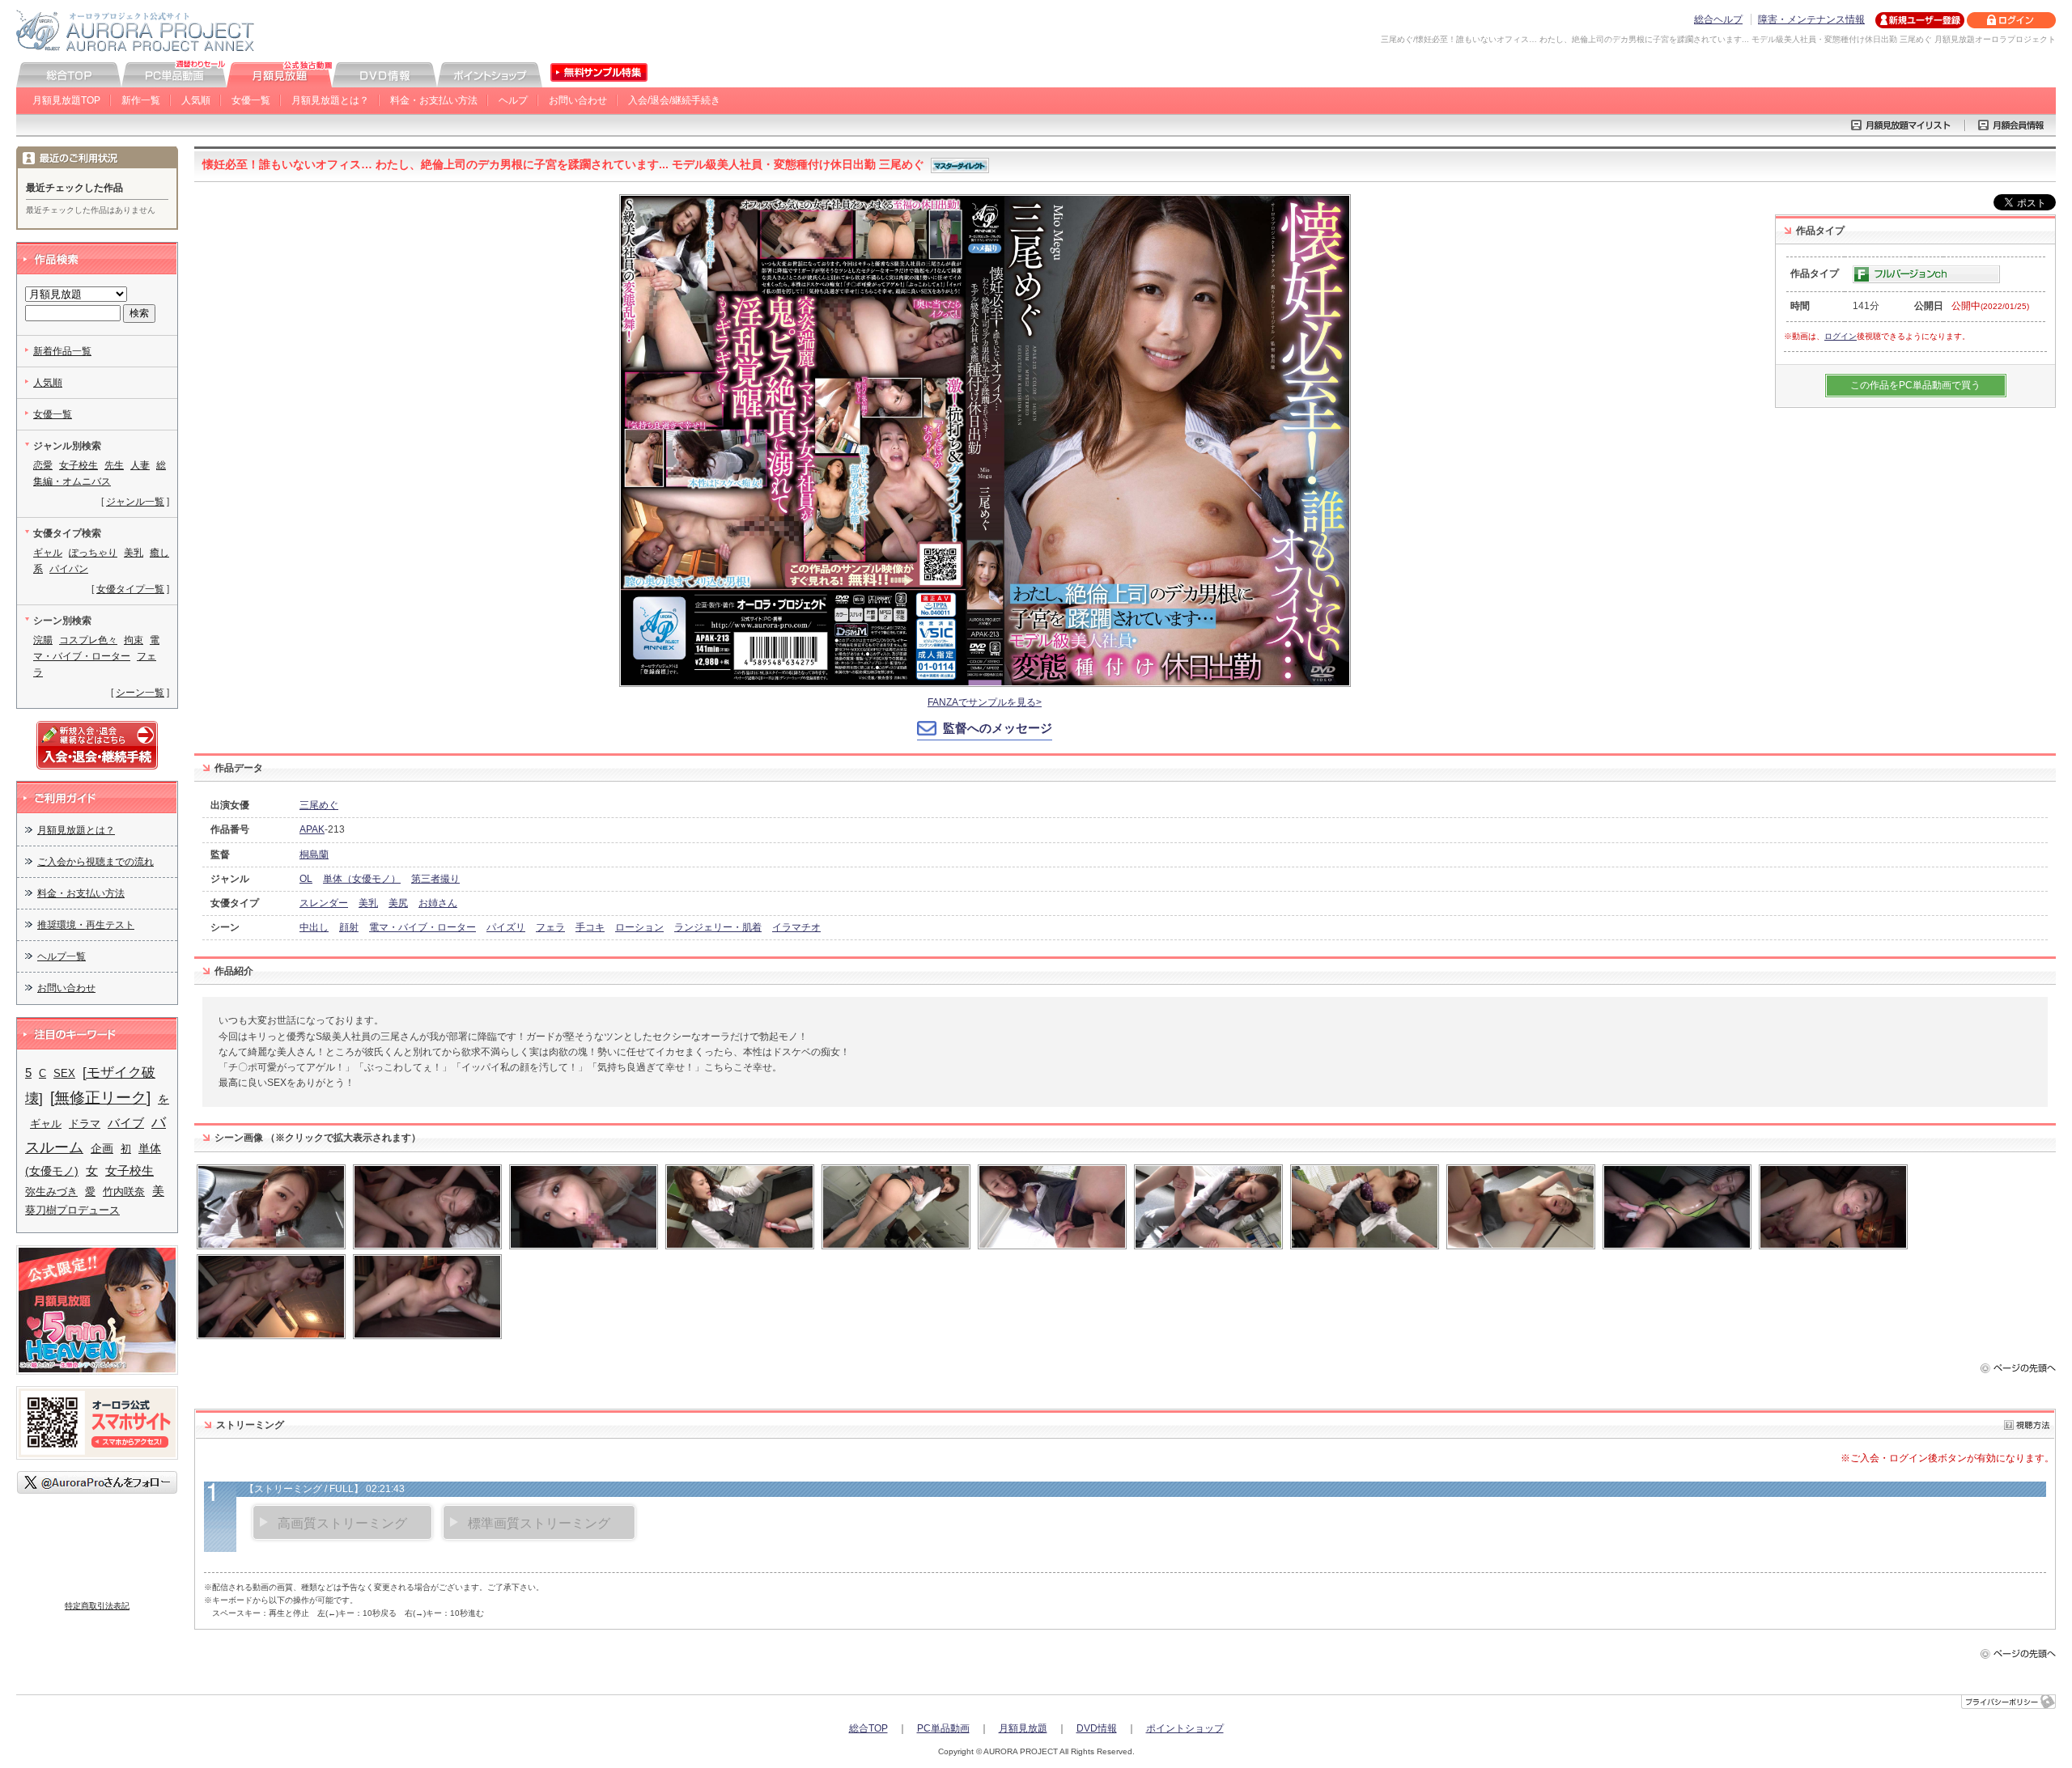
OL (306, 879)
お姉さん (438, 903)
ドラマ (85, 1124)
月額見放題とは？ (330, 100)
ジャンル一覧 (135, 502)
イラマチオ (796, 927)
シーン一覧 (140, 693)
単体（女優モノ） (362, 879)
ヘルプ (513, 100)
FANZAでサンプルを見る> (985, 702)
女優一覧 (251, 100)
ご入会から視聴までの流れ (96, 862)
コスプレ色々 (88, 640)
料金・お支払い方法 (434, 100)
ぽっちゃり (93, 553)
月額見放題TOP (66, 100)
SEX (64, 1073)
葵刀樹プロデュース (72, 1210)
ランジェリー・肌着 (718, 927)
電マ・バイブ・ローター (422, 927)
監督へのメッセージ (998, 728)
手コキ (590, 927)
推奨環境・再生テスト (86, 925)
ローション (639, 927)
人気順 (196, 100)
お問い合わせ (578, 100)
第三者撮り (435, 879)
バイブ (126, 1123)
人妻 (140, 465)
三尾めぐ (319, 805)
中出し (314, 927)
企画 (102, 1149)
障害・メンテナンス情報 (1811, 19)
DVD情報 (1097, 1728)
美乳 (368, 903)
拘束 (134, 640)
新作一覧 (141, 100)
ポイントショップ (1185, 1728)
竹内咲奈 (124, 1191)
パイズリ (506, 927)
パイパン (69, 569)
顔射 (349, 927)
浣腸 (43, 640)
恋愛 (43, 465)
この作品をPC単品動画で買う (1915, 385)
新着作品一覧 (62, 351)
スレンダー (324, 903)
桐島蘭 (314, 854)
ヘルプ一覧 (62, 956)
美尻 (398, 903)
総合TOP (868, 1728)
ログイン (1841, 336)
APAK (312, 829)
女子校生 (79, 465)
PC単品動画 (943, 1728)
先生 (114, 465)
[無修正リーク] (100, 1098)
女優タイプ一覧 (130, 589)
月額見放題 (1023, 1728)
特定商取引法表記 (97, 1606)
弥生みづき (51, 1191)
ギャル (48, 553)
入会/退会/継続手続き (674, 100)
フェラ (550, 927)
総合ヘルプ (1718, 19)
